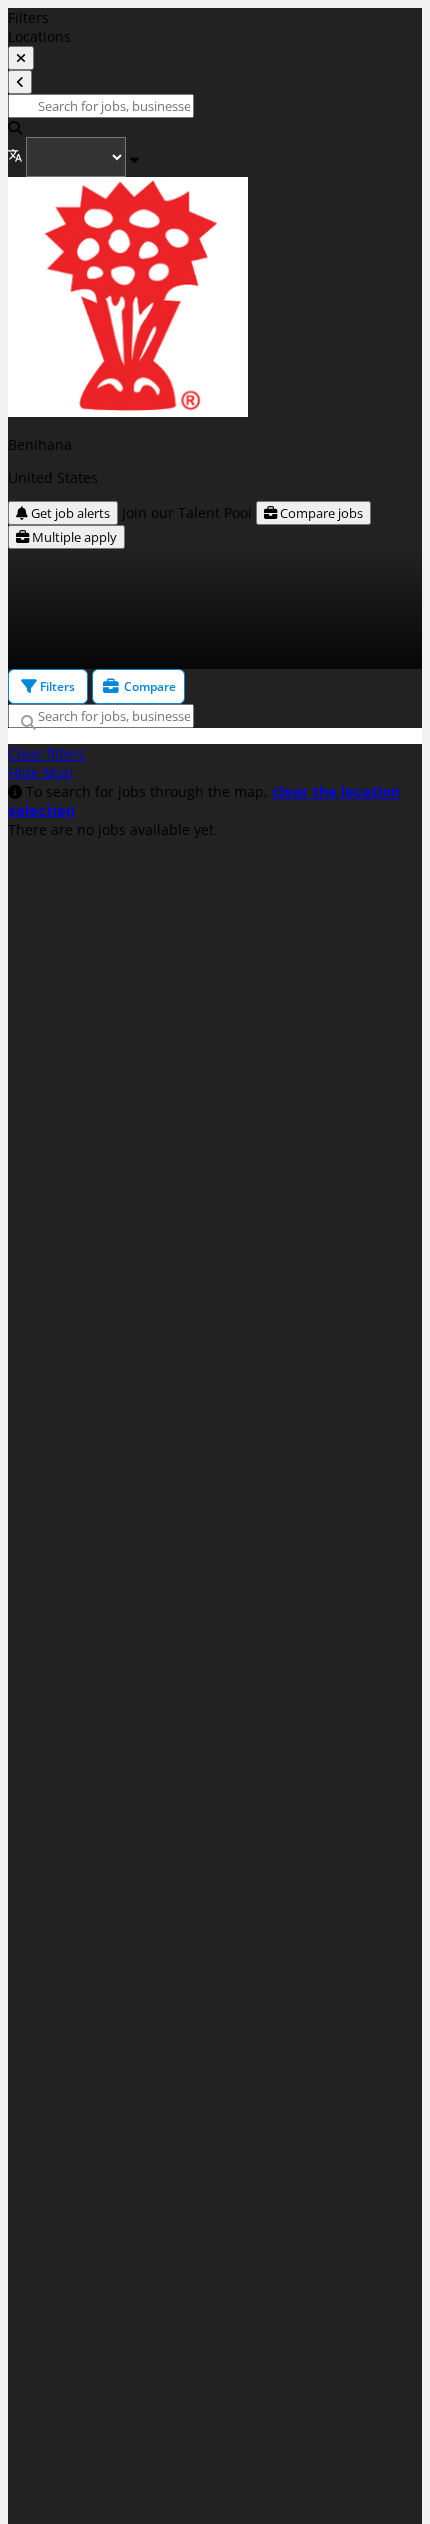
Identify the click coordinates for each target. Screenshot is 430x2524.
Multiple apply (73, 537)
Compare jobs (320, 513)
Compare (148, 686)
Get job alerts (69, 513)
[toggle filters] (21, 58)
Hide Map (40, 772)
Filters (56, 686)
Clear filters (46, 753)
